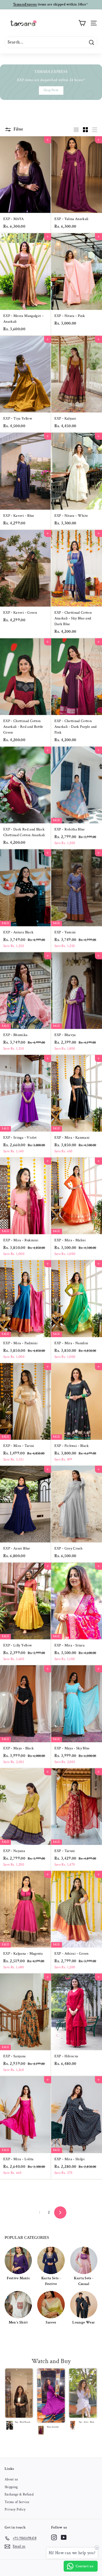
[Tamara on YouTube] (64, 2537)
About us (11, 2479)
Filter (18, 129)
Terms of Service (17, 2502)
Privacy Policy (15, 2510)
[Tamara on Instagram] (54, 2537)
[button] (19, 2401)
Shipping (11, 2487)
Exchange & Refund (19, 2495)
